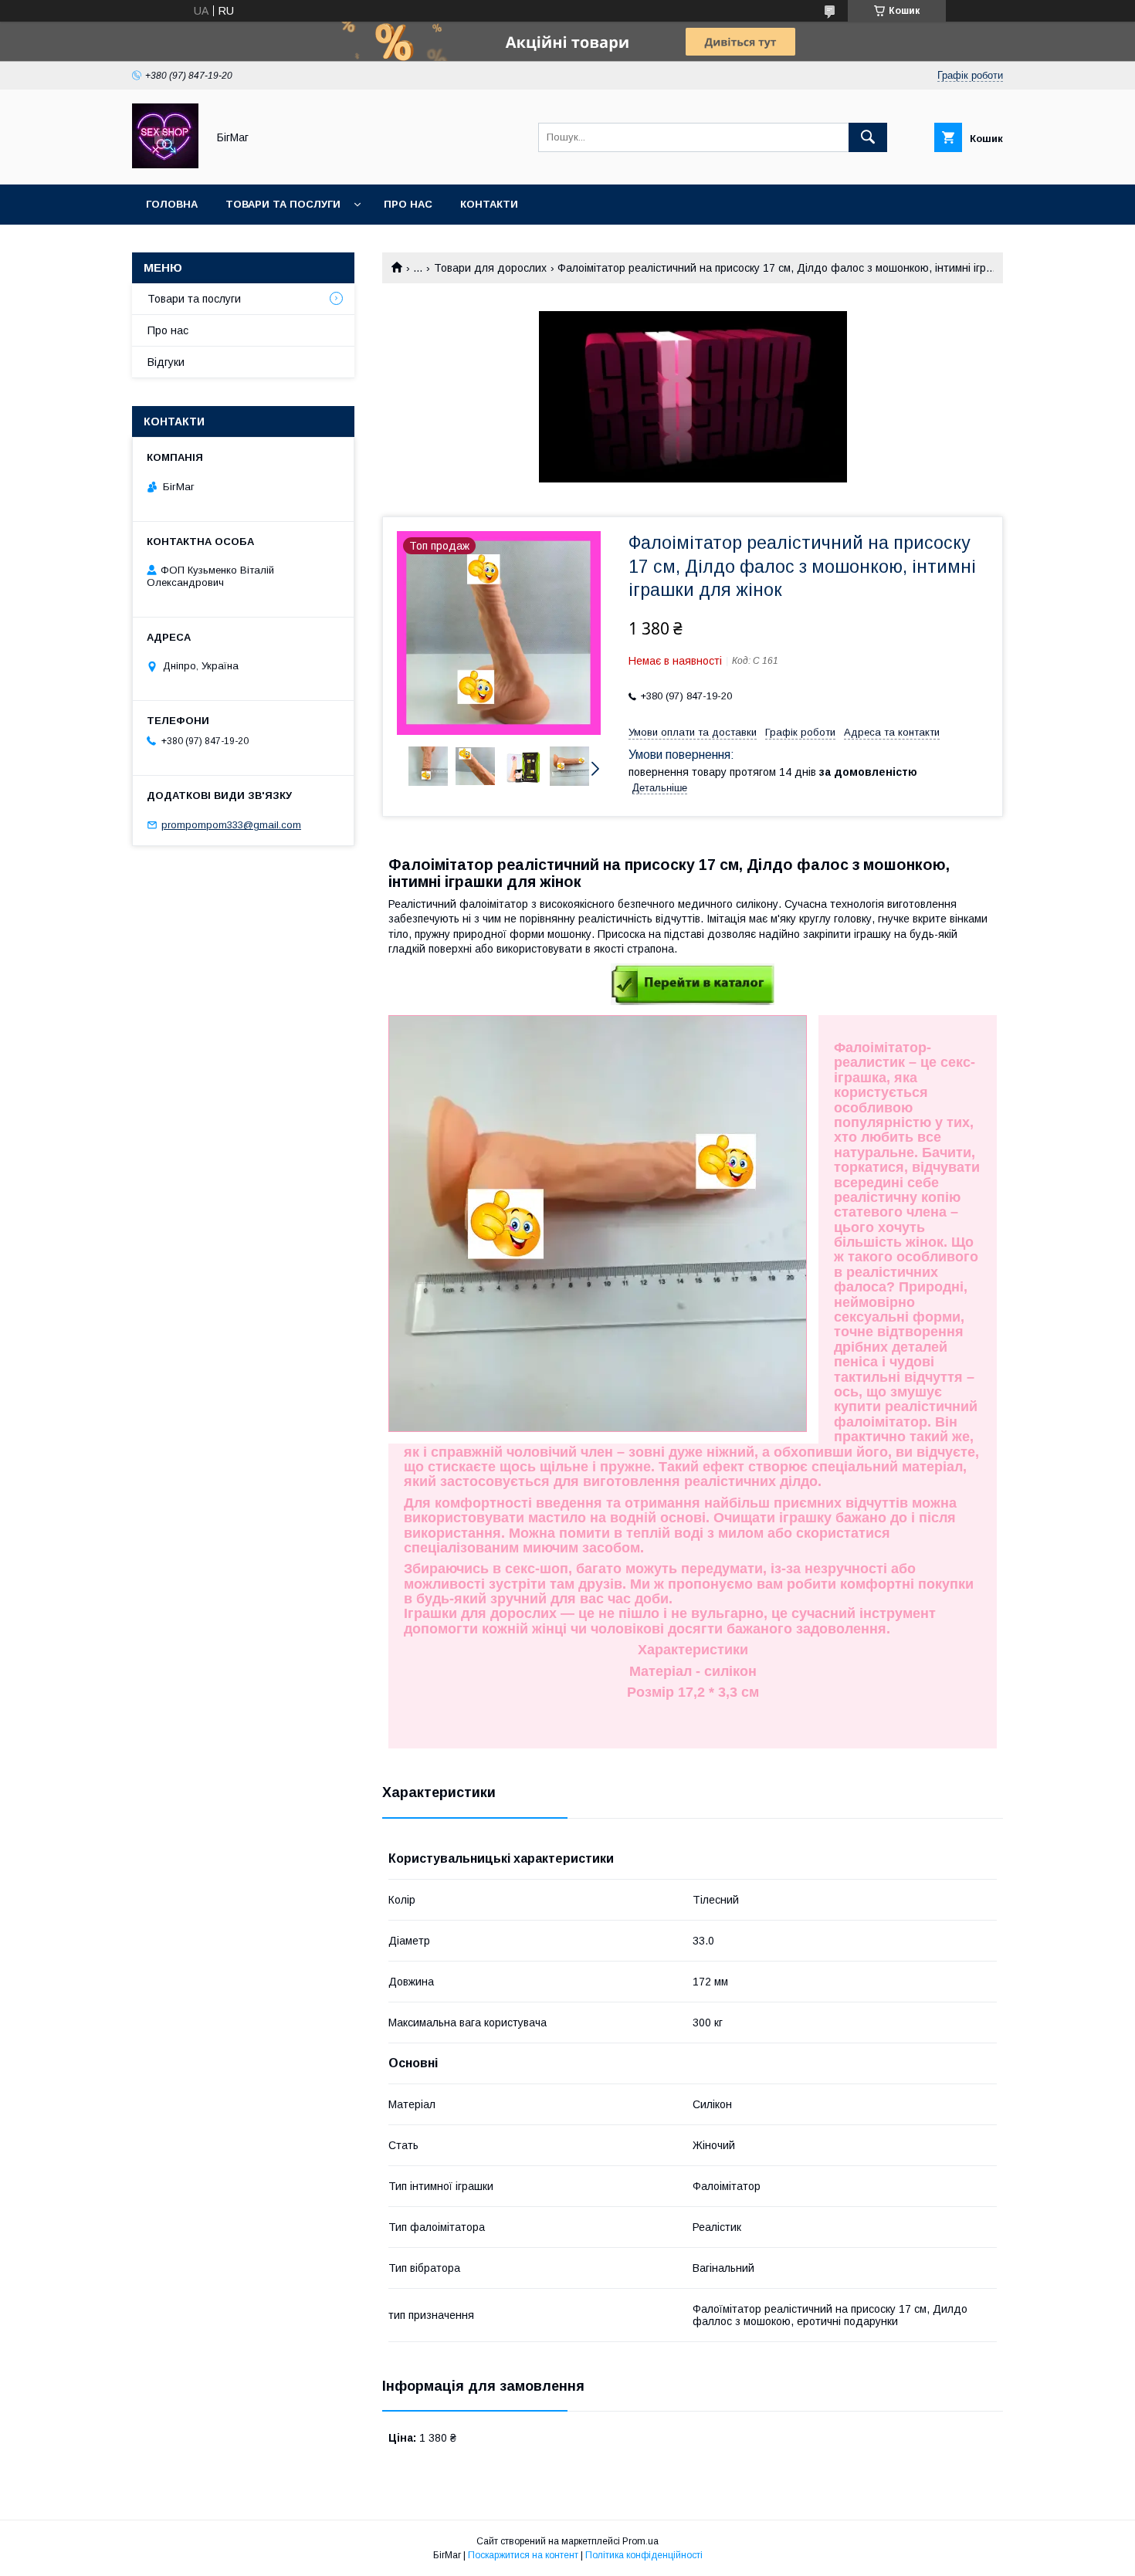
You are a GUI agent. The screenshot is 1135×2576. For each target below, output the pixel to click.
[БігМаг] (165, 164)
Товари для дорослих (490, 268)
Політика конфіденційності (644, 2555)
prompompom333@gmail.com (231, 825)
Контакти (489, 204)
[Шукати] (868, 137)
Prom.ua (640, 2541)
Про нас (408, 204)
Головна (172, 204)
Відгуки (166, 362)
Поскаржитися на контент (523, 2555)
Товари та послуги (283, 204)
